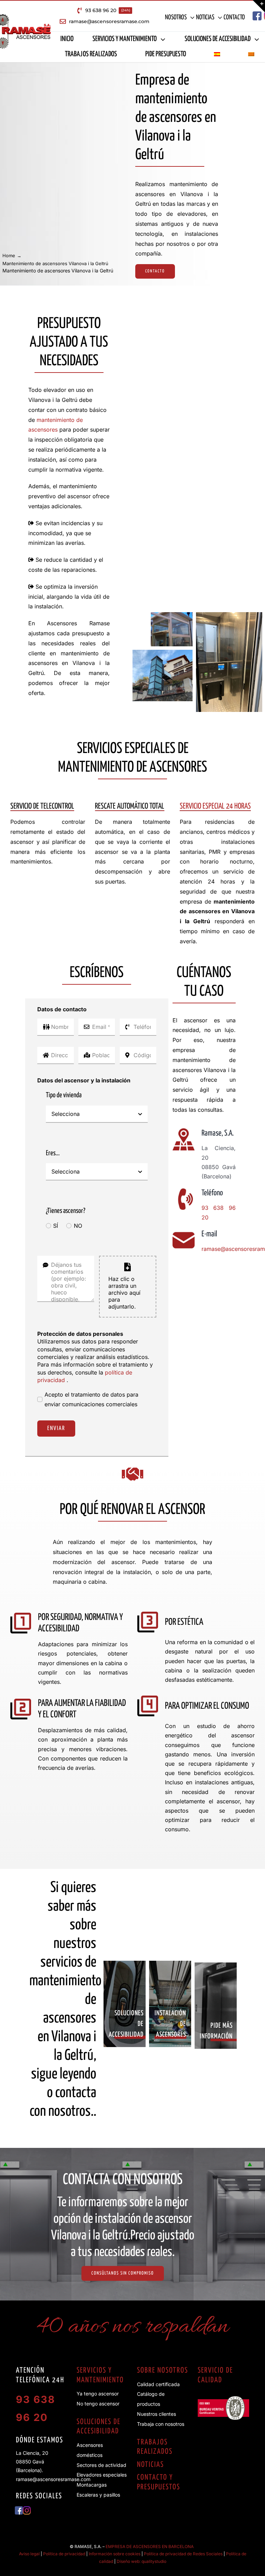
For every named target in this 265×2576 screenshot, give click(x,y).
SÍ (56, 1226)
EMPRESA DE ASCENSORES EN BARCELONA (150, 2546)
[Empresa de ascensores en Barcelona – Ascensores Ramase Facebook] (257, 14)
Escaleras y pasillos (98, 2495)
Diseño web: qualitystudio (141, 2561)
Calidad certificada (158, 2384)
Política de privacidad (64, 2554)
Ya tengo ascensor (98, 2394)
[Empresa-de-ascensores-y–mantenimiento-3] (172, 615)
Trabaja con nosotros (161, 2424)
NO (78, 1226)
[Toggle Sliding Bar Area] (259, 6)
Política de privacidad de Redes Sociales (183, 2554)
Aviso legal (29, 2554)
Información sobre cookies (115, 2554)
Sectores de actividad (101, 2465)
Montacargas (92, 2485)
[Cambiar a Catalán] (251, 55)
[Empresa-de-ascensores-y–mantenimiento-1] (229, 615)
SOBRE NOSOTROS (163, 2371)
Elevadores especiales (102, 2475)
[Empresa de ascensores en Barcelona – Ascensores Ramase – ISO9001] (223, 2399)
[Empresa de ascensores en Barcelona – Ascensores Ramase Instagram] (27, 2509)
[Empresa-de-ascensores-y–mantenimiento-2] (163, 653)
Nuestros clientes (156, 2414)
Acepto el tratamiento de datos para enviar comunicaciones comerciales (91, 1400)
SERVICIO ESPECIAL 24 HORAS (215, 806)
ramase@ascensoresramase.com (53, 2479)
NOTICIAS (150, 2465)
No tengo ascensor (98, 2404)
